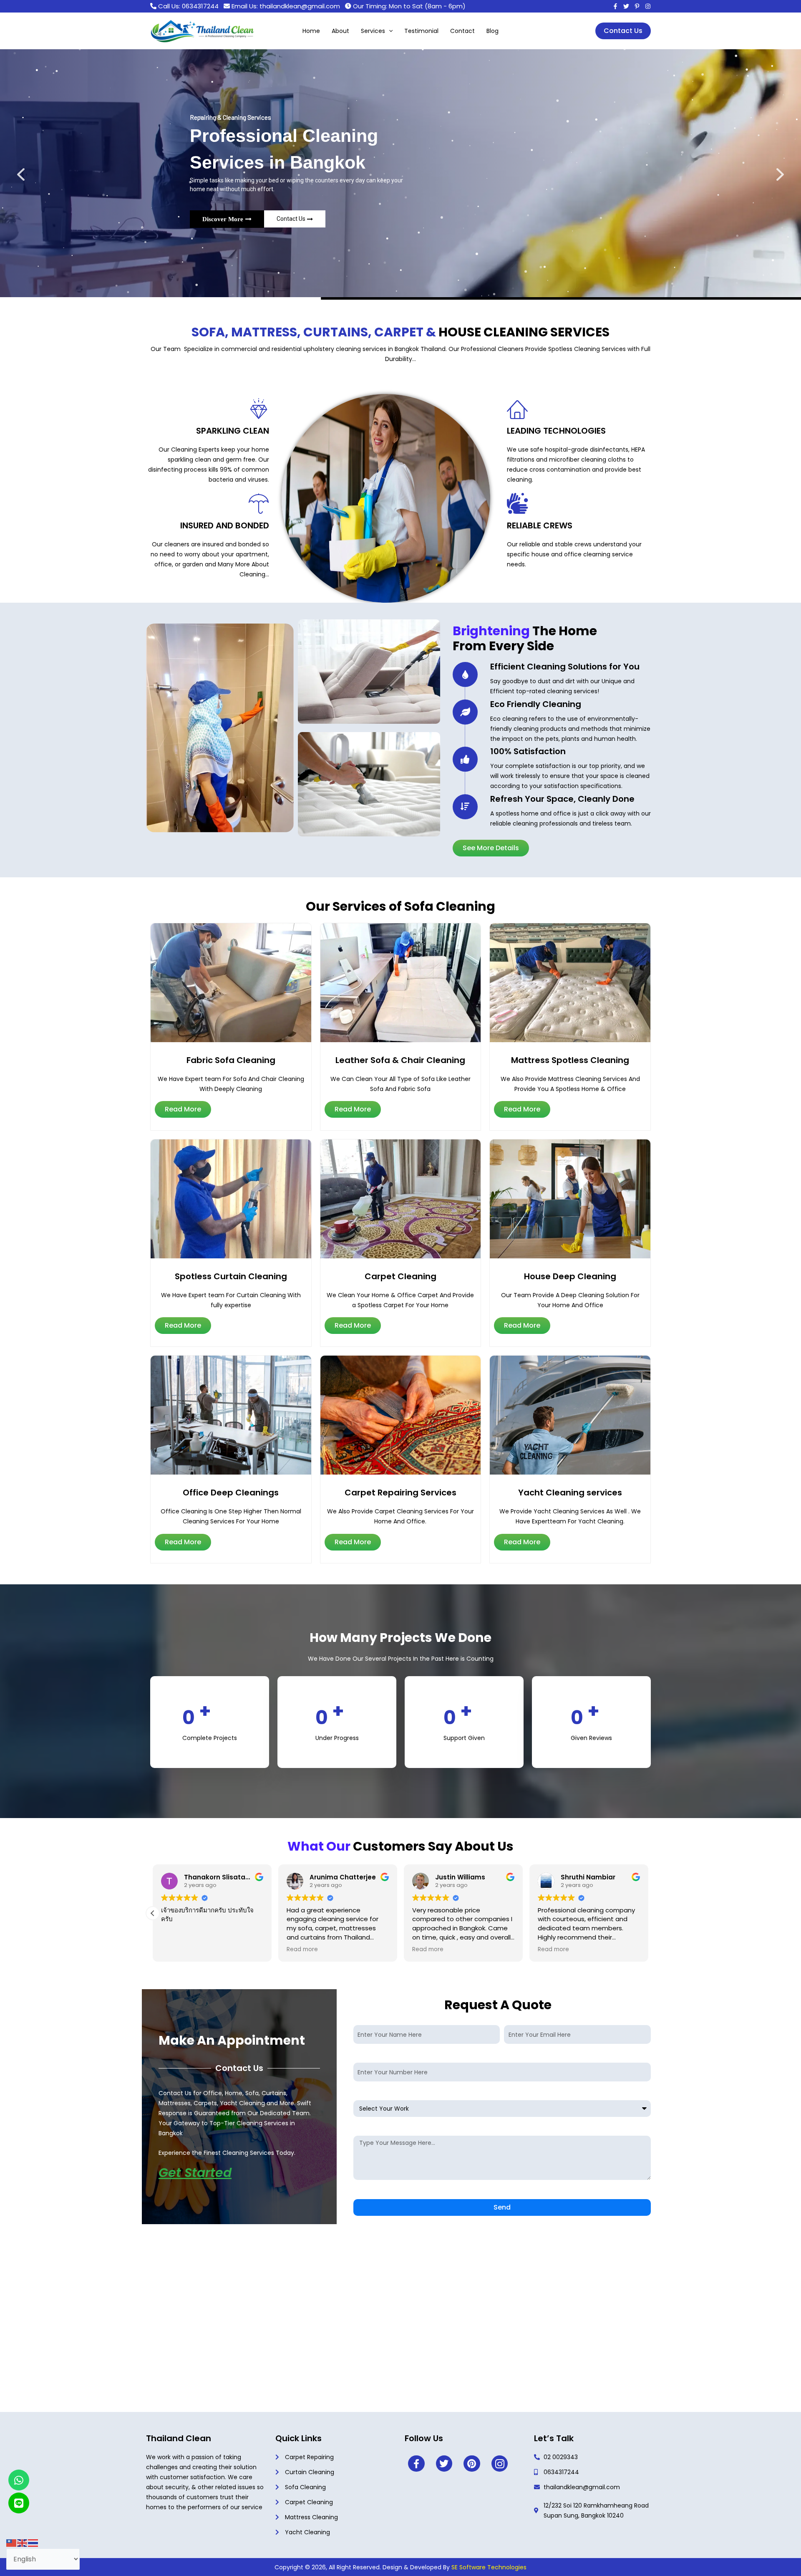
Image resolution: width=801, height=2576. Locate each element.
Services (373, 31)
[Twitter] (626, 6)
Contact (462, 31)
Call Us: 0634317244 (188, 6)
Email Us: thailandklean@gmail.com (286, 6)
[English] (23, 2543)
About (340, 31)
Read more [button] (177, 1950)
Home (311, 31)
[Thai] (33, 2543)
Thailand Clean (179, 2438)
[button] (389, 31)
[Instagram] (637, 6)
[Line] (19, 2503)
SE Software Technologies (489, 2567)
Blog (492, 31)
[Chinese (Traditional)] (12, 2543)
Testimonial (421, 31)
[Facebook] (615, 6)
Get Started (195, 2173)
